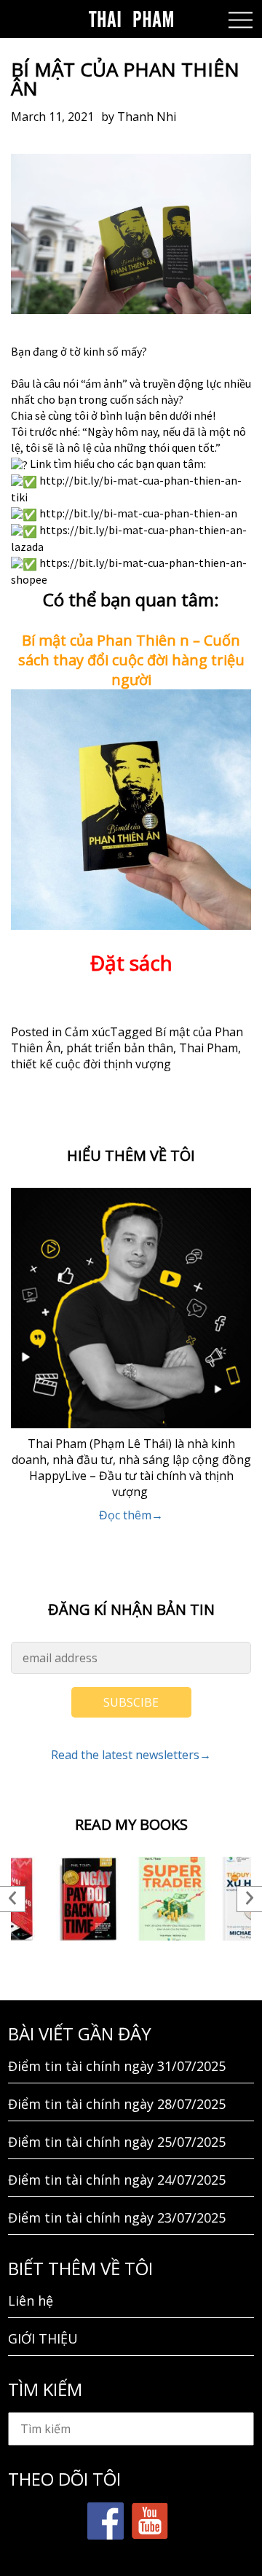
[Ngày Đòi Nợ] (89, 1899)
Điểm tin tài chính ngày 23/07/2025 (117, 2217)
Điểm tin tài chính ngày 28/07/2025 (117, 2104)
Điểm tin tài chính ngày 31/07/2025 (117, 2066)
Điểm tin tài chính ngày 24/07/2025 (117, 2180)
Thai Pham (209, 1048)
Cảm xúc (87, 1032)
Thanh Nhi (147, 117)
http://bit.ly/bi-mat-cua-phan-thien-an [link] (138, 513)
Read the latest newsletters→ (131, 1755)
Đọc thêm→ (131, 1515)
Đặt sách (131, 963)
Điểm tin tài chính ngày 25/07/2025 (117, 2142)
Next (249, 1899)
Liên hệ (31, 2301)
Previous (13, 1899)
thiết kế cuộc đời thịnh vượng (91, 1064)
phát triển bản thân (120, 1048)
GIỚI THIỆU (43, 2338)
